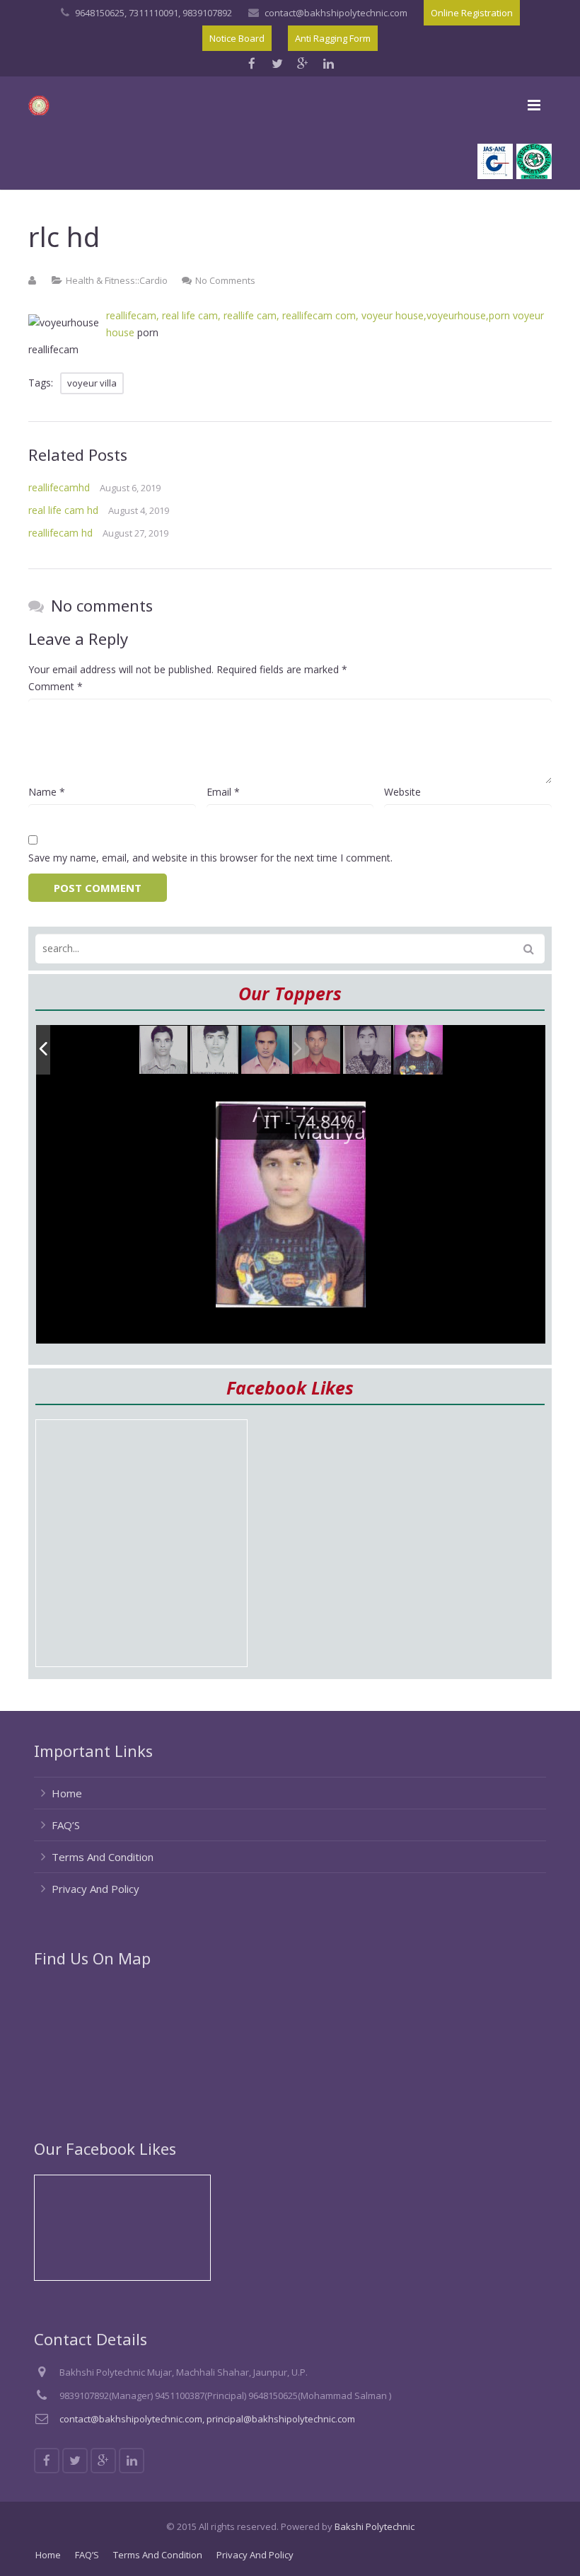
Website (402, 792)
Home (67, 1793)
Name (47, 792)
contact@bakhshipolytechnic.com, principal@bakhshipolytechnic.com (207, 2419)
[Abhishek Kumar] (317, 1050)
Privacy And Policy (95, 1889)
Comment (56, 686)
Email (223, 792)
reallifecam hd (60, 533)
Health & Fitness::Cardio (117, 280)
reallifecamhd (59, 487)
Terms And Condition (103, 1857)
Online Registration (472, 13)
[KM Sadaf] (368, 1051)
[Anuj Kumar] (266, 1051)
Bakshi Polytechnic (375, 2526)
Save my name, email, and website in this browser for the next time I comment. (210, 858)
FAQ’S (66, 1825)
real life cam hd (63, 510)
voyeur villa (92, 383)
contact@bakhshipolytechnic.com (336, 13)
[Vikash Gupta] (164, 1051)
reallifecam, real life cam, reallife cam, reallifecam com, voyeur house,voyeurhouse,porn (308, 315)
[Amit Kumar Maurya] (418, 1050)
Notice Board (237, 38)
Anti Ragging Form (333, 38)
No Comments (225, 280)
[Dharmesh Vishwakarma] (215, 1051)
